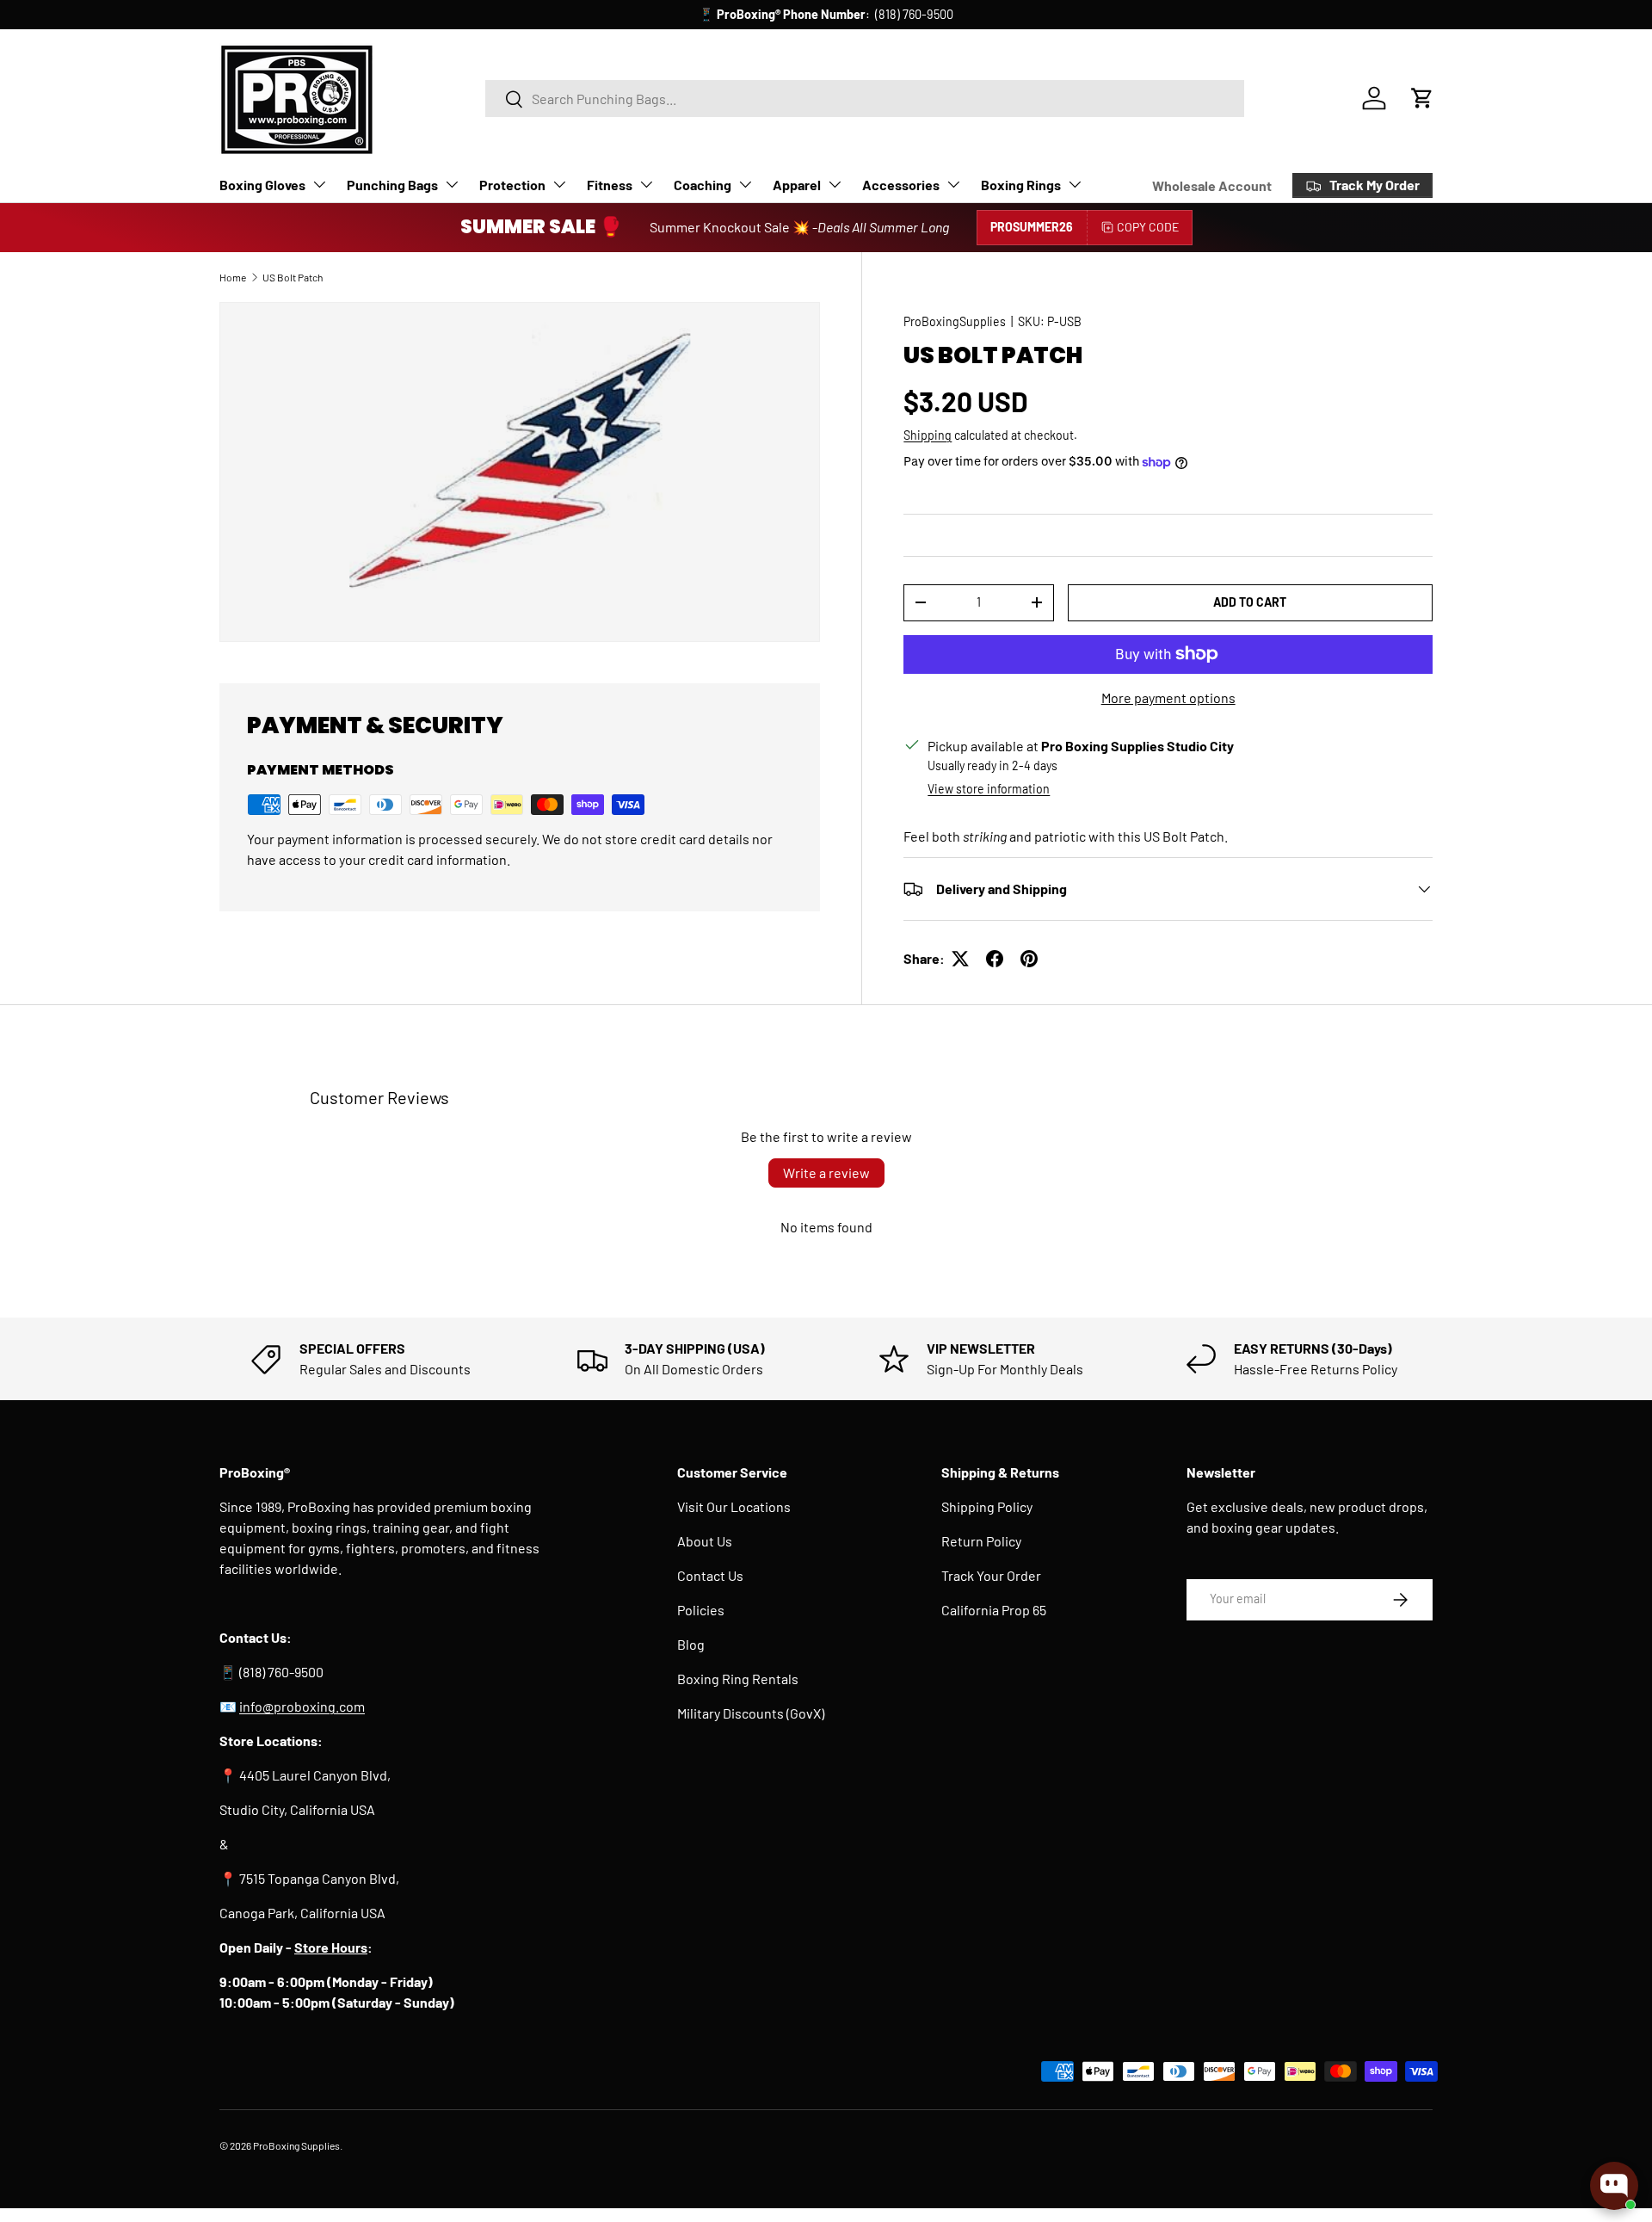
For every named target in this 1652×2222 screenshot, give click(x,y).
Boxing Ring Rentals (738, 1679)
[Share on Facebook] (995, 959)
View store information (989, 789)
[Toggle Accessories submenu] (953, 184)
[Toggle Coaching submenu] (745, 184)
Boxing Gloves (262, 185)
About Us (705, 1541)
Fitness (610, 185)
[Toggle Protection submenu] (559, 184)
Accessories (901, 185)
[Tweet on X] (960, 959)
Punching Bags (392, 185)
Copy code (1148, 227)
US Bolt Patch (293, 277)
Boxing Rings (1021, 185)
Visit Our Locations (734, 1506)
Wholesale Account (1212, 185)
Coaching (703, 185)
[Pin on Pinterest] (1029, 959)
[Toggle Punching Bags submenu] (452, 184)
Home (233, 277)
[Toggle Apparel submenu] (835, 184)
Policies (701, 1610)
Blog (691, 1644)
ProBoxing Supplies (296, 2145)
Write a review (826, 1173)
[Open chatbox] (1614, 2186)
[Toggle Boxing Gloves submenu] (319, 184)
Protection (512, 185)
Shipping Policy (987, 1506)
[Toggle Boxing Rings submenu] (1075, 184)
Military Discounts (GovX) (751, 1713)
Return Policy (981, 1541)
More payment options (1168, 697)
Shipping (928, 435)
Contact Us (710, 1575)
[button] (1422, 98)
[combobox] (865, 99)
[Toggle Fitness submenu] (646, 184)
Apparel (797, 185)
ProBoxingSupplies (955, 321)
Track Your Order (991, 1575)
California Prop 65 (994, 1610)
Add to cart (1250, 602)
